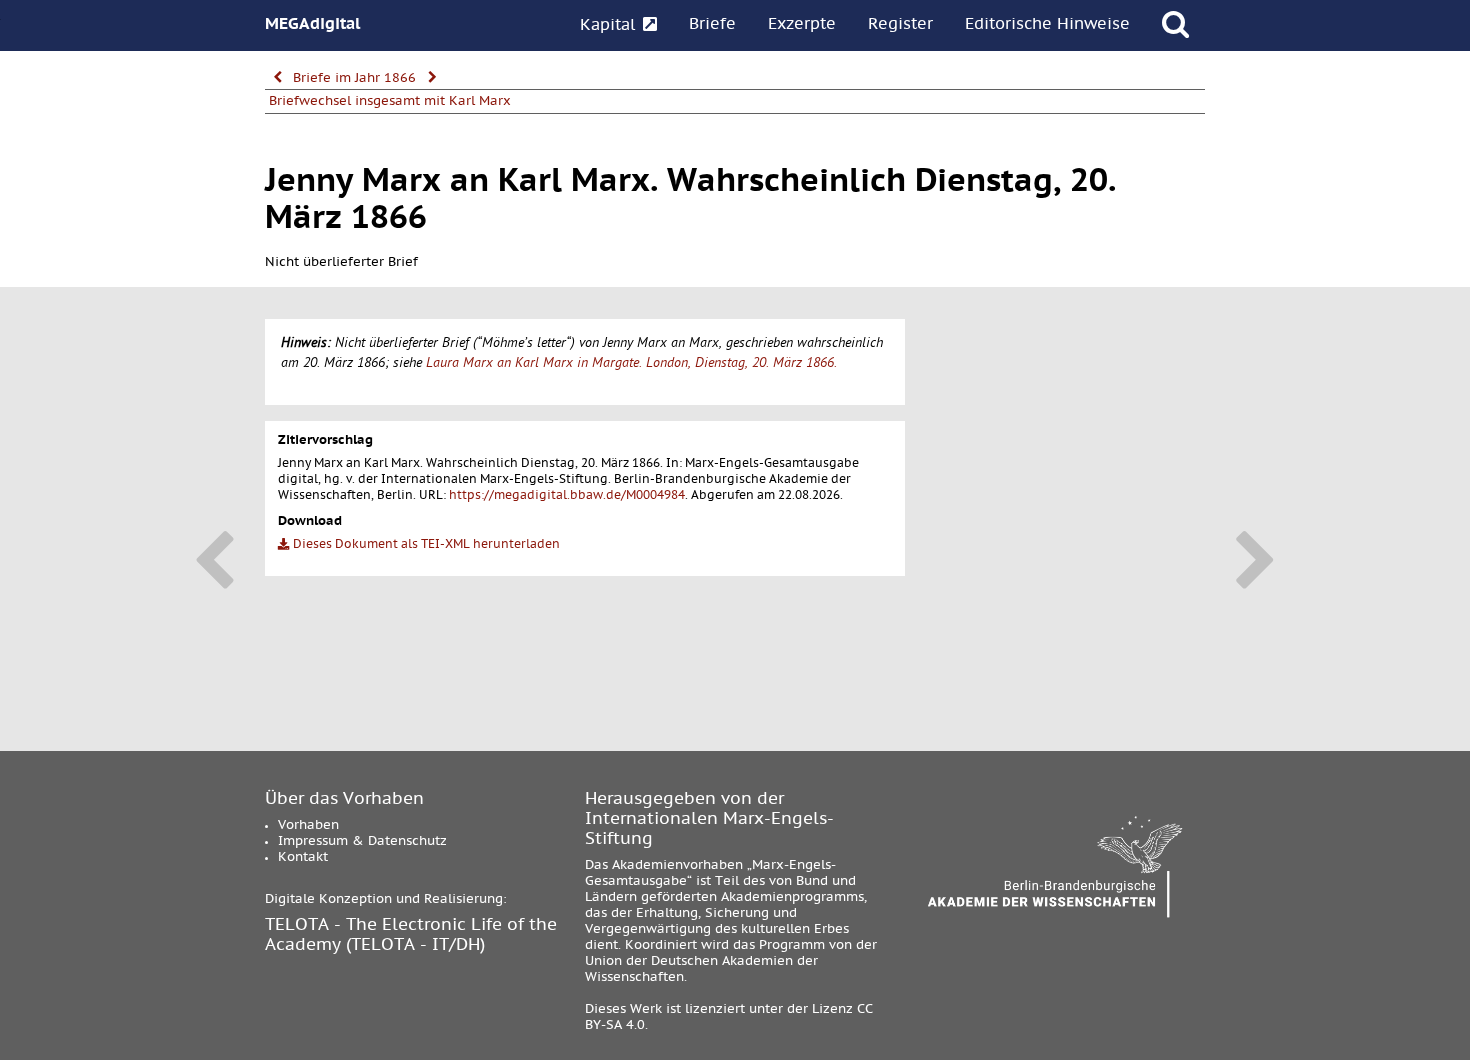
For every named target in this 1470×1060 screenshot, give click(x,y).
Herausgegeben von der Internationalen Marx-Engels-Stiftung (709, 820)
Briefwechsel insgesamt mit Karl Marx (390, 102)
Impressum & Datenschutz (362, 842)
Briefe (712, 25)
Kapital (610, 26)
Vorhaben (308, 826)
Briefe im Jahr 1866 (354, 79)
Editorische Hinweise (1047, 25)
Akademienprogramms (792, 898)
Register (900, 25)
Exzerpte (802, 25)
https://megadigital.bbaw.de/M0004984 (567, 496)
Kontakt (303, 858)
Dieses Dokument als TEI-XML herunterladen (425, 545)
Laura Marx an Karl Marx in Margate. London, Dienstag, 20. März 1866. (631, 364)
